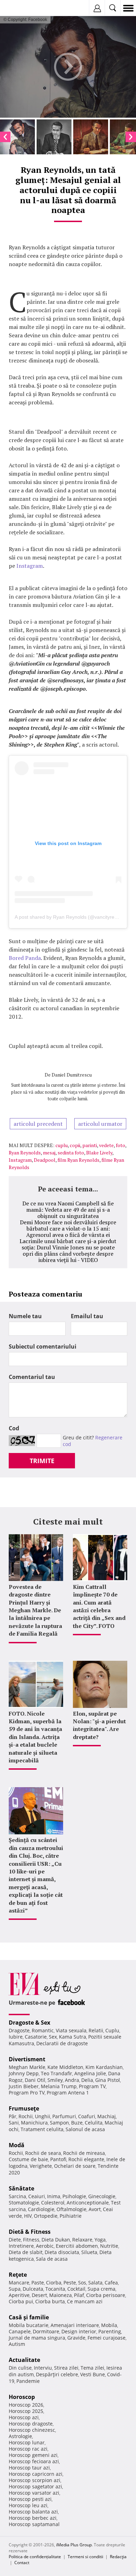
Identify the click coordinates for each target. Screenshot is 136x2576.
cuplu (62, 1145)
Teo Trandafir (56, 2073)
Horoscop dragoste (31, 2424)
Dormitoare (46, 2331)
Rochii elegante (86, 2159)
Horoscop (22, 2397)
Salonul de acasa (85, 2129)
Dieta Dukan (56, 2240)
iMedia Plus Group (74, 2545)
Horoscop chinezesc (32, 2430)
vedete (106, 1145)
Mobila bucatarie (29, 2325)
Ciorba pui (21, 2301)
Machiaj (107, 2116)
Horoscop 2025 (26, 2411)
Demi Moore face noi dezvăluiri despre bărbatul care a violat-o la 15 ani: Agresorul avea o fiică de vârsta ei (68, 1228)
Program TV (92, 2086)
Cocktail (76, 2289)
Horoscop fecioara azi (34, 2461)
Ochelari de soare (75, 2166)
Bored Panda (25, 958)
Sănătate (21, 2188)
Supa (15, 2289)
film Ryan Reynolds (78, 1160)
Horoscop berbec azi (33, 2518)
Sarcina (17, 2196)
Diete (15, 2240)
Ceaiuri (37, 2196)
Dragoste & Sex (29, 2023)
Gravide (76, 2338)
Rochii (26, 2116)
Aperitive (19, 2295)
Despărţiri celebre (57, 2374)
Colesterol (53, 2203)
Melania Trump (59, 2086)
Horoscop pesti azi (30, 2499)
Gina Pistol (108, 2080)
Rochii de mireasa (84, 2153)
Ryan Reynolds (25, 1153)
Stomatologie (24, 2203)
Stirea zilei (66, 2368)
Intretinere (21, 2246)
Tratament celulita (42, 2129)
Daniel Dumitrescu (72, 1075)
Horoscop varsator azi (34, 2493)
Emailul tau (87, 1316)
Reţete (18, 2275)
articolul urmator (100, 1124)
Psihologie (74, 2196)
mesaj (49, 1153)
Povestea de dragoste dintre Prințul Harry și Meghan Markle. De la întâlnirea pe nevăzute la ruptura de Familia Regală (35, 1610)
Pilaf (79, 2295)
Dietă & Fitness (30, 2232)
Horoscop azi (24, 2417)
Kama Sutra (73, 2037)
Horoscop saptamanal (34, 2524)
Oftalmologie (71, 2209)
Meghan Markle (27, 2067)
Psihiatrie (71, 2216)
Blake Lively (99, 1153)
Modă (17, 2145)
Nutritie (109, 2246)
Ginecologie (102, 2196)
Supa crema (101, 2289)
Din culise (20, 2368)
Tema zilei (92, 2368)
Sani (14, 2123)
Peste (70, 2283)
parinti (90, 1145)
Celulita (94, 2123)
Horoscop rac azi (28, 2449)
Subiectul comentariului (43, 1346)
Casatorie (36, 2037)
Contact (22, 2563)
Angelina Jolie (90, 2073)
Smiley (55, 2080)
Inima (54, 2196)
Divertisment (27, 2059)
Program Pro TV (27, 2093)
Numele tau (25, 1316)
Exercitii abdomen (77, 2246)
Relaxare (82, 2240)
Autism (17, 2344)
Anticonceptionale (88, 2203)
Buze (77, 2123)
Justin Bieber (24, 2086)
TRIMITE (42, 1461)
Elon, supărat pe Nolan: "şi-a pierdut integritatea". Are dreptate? (99, 1725)
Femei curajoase (107, 2338)
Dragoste (19, 2030)
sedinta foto (71, 1153)
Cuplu (112, 2030)
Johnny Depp (24, 2073)
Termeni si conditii (85, 2557)
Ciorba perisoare (106, 2295)
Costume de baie (28, 2159)
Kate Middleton (65, 2067)
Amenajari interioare (75, 2325)
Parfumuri (64, 2116)
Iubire (16, 2037)
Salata (95, 2283)
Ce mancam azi (85, 2301)
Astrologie (20, 2436)
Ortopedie (46, 2216)
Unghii (43, 2116)
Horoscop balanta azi (33, 2512)
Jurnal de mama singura (37, 2338)
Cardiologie (41, 2209)
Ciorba (54, 2283)
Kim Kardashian (104, 2067)
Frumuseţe (24, 2108)
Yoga (100, 2240)
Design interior (79, 2331)
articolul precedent (38, 1124)
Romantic (43, 2030)
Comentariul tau (32, 1377)
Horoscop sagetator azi (35, 2486)
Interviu (43, 2368)
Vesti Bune (93, 2374)
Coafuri (87, 2116)
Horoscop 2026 (26, 2405)
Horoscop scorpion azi (35, 2480)
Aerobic (45, 2246)
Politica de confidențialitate (35, 2557)
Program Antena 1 (68, 2093)
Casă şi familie (29, 2317)
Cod (14, 1428)
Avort (95, 2209)
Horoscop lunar (27, 2442)
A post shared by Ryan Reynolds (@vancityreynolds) (73, 917)
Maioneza (61, 2295)
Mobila (109, 2325)
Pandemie (28, 2381)
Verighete (41, 2166)
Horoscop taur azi (29, 2468)
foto (120, 1145)
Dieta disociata (62, 2252)
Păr (13, 2116)
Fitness (31, 2240)
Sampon (59, 2123)
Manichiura (34, 2123)
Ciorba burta (50, 2301)
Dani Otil (35, 2080)
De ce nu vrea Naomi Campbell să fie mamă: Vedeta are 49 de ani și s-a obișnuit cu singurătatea (68, 1210)
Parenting (110, 2331)
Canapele (20, 2331)
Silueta (89, 2252)
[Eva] (22, 8)
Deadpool (45, 1160)
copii (75, 1145)
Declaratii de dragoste (62, 2043)
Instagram (30, 566)
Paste (38, 2283)
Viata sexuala (71, 2030)
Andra (72, 2080)
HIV (28, 2216)
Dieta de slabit (26, 2252)
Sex (53, 2037)
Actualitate (24, 2360)
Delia (87, 2080)
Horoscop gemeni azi (33, 2455)
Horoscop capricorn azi (36, 2474)
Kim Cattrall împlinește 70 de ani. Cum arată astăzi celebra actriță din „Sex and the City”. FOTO (99, 1606)
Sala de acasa (52, 2259)
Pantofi (58, 2159)
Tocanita (55, 2289)
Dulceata (33, 2289)
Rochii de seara (43, 2153)
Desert (39, 2295)
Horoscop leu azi (28, 2505)
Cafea (111, 2283)
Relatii (96, 2030)
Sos (82, 2283)
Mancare (19, 2283)
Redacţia (118, 2557)
